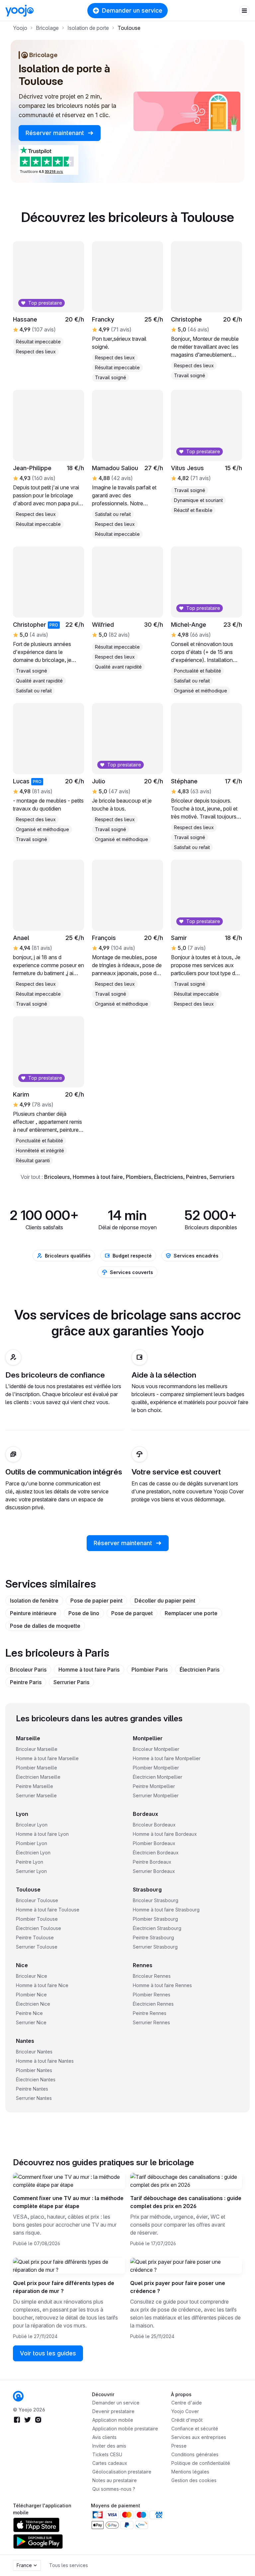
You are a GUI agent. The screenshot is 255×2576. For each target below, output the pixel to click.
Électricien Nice (33, 2004)
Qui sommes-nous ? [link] (114, 2489)
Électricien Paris (200, 1670)
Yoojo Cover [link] (185, 2411)
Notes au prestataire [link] (115, 2480)
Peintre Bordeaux (152, 1862)
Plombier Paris (150, 1670)
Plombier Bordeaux (154, 1843)
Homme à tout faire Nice (42, 1985)
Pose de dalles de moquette (45, 1626)
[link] (18, 2396)
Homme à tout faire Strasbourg (166, 1910)
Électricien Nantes (36, 2079)
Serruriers (222, 1177)
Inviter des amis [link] (109, 2446)
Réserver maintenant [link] (56, 133)
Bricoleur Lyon (32, 1825)
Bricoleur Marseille (37, 1749)
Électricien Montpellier (158, 1777)
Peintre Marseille (35, 1786)
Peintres (196, 1177)
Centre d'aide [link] (187, 2403)
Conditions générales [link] (195, 2454)
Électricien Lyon (33, 1853)
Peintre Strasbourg (153, 1937)
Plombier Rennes (152, 1995)
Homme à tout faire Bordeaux (165, 1834)
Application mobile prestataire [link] (125, 2429)
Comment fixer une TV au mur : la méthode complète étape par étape (68, 2202)
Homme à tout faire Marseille (47, 1758)
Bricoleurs (57, 1177)
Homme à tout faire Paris (89, 1670)
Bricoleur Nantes (34, 2052)
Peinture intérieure (33, 1613)
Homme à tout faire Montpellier (167, 1758)
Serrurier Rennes (151, 2022)
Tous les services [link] (69, 2565)
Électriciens (169, 1177)
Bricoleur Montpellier (156, 1749)
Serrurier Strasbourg (155, 1947)
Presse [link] (179, 2446)
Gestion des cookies (194, 2480)
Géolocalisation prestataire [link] (122, 2472)
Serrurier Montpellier (156, 1795)
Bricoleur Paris (28, 1670)
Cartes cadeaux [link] (110, 2463)
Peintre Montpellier (154, 1786)
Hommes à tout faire (98, 1177)
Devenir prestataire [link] (113, 2411)
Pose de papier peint (96, 1601)
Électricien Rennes (153, 2004)
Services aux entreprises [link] (199, 2437)
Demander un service (132, 10)
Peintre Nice (29, 2013)
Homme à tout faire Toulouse (48, 1910)
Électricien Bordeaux (156, 1853)
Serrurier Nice (31, 2022)
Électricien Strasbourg (157, 1928)
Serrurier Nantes (34, 2098)
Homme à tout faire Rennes (162, 1985)
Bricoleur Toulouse (37, 1900)
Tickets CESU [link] (107, 2454)
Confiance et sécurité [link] (195, 2429)
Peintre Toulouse (35, 1937)
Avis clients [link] (104, 2437)
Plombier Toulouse (37, 1919)
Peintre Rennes (150, 2013)
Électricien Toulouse (39, 1928)
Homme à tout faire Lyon (42, 1834)
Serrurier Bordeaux (154, 1871)
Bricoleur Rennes (152, 1976)
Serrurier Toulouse (37, 1947)
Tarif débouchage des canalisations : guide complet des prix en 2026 (186, 2202)
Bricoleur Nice (32, 1976)
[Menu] (244, 11)
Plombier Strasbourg (155, 1919)
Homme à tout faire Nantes (45, 2061)
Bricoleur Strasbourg (156, 1900)
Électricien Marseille (38, 1777)
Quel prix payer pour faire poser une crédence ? (178, 2287)
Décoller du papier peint (165, 1601)
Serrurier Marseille (36, 1795)
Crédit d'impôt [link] (187, 2420)
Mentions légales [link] (190, 2472)
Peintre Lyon (30, 1862)
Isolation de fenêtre (34, 1601)
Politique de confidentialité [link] (201, 2463)
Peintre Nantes (32, 2089)
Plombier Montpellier (156, 1768)
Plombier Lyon (32, 1843)
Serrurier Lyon (31, 1871)
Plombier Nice (31, 1995)
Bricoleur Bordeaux (154, 1825)
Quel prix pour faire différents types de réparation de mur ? (64, 2287)
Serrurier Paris (71, 1682)
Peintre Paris (26, 1682)
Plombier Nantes (34, 2070)
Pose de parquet (132, 1613)
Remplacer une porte (191, 1613)
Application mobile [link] (113, 2420)
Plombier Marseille (37, 1768)
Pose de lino (84, 1613)
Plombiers (138, 1177)
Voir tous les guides (48, 2353)
